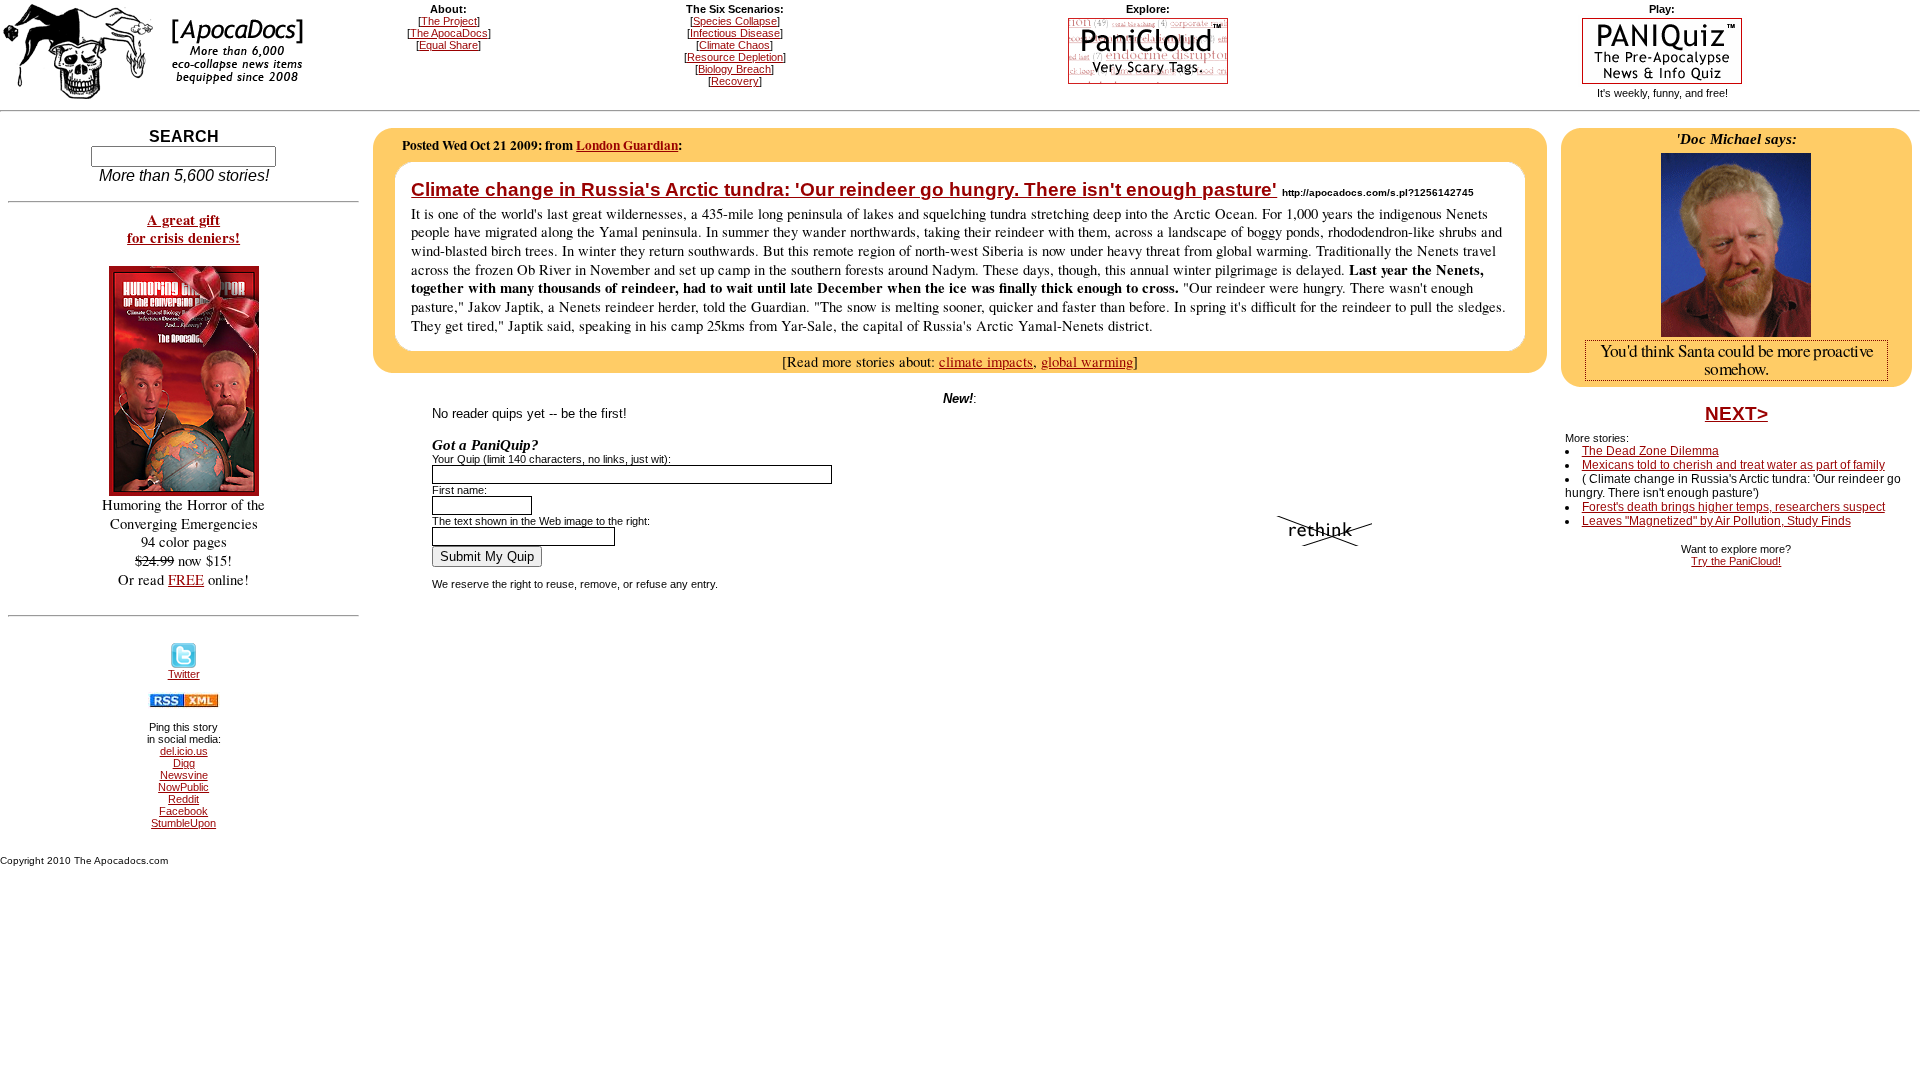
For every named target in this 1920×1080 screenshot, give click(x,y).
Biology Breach (734, 69)
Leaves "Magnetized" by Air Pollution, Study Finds (1716, 521)
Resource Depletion (735, 57)
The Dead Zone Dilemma (1650, 451)
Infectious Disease (735, 33)
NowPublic (183, 787)
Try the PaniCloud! (1736, 561)
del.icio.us (184, 751)
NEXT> (1736, 413)
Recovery (735, 81)
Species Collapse (735, 21)
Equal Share (448, 45)
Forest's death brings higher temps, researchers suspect (1733, 507)
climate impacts (986, 361)
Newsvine (184, 775)
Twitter (184, 674)
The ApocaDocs (449, 33)
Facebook (183, 811)
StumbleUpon (183, 823)
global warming (1087, 361)
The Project (449, 21)
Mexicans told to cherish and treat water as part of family (1733, 465)
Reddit (183, 799)
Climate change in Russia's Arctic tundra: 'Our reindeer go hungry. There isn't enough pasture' (844, 189)
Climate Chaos (734, 45)
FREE (186, 579)
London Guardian (627, 145)
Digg (184, 763)
